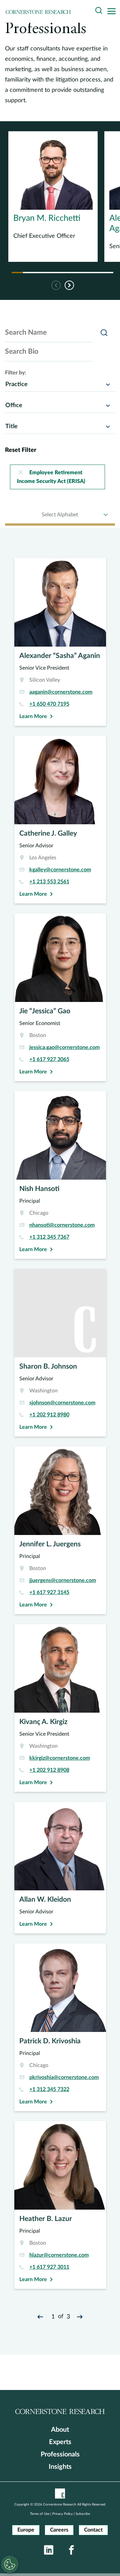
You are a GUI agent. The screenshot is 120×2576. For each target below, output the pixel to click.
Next (70, 285)
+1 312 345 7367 (49, 1237)
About (60, 2430)
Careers (59, 2530)
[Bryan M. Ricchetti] (53, 197)
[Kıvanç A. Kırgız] (60, 1708)
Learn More (33, 716)
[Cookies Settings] (10, 2564)
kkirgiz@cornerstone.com (60, 1758)
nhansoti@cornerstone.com (62, 1225)
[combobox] (60, 384)
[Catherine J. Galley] (60, 820)
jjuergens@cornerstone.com (63, 1580)
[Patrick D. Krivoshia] (60, 2027)
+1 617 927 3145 (49, 1592)
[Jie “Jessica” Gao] (60, 997)
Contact (93, 2530)
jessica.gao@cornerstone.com (64, 1047)
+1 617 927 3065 (49, 1059)
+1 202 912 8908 (49, 1770)
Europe (26, 2530)
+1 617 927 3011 (49, 2267)
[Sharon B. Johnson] (60, 1353)
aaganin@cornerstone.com (61, 692)
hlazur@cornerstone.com (59, 2255)
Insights (60, 2467)
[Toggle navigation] (113, 12)
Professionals (60, 2454)
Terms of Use (40, 2514)
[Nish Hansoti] (60, 1175)
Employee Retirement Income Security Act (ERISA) (51, 477)
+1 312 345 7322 (49, 2089)
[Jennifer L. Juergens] (60, 1530)
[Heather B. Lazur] (60, 2205)
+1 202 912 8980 (49, 1415)
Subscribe (83, 2514)
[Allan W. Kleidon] (60, 1868)
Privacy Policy (62, 2514)
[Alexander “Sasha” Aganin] (60, 642)
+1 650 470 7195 (49, 704)
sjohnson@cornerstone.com (62, 1403)
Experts (60, 2442)
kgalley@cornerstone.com (60, 870)
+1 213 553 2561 (49, 882)
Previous (56, 285)
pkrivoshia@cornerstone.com (64, 2077)
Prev (41, 2317)
